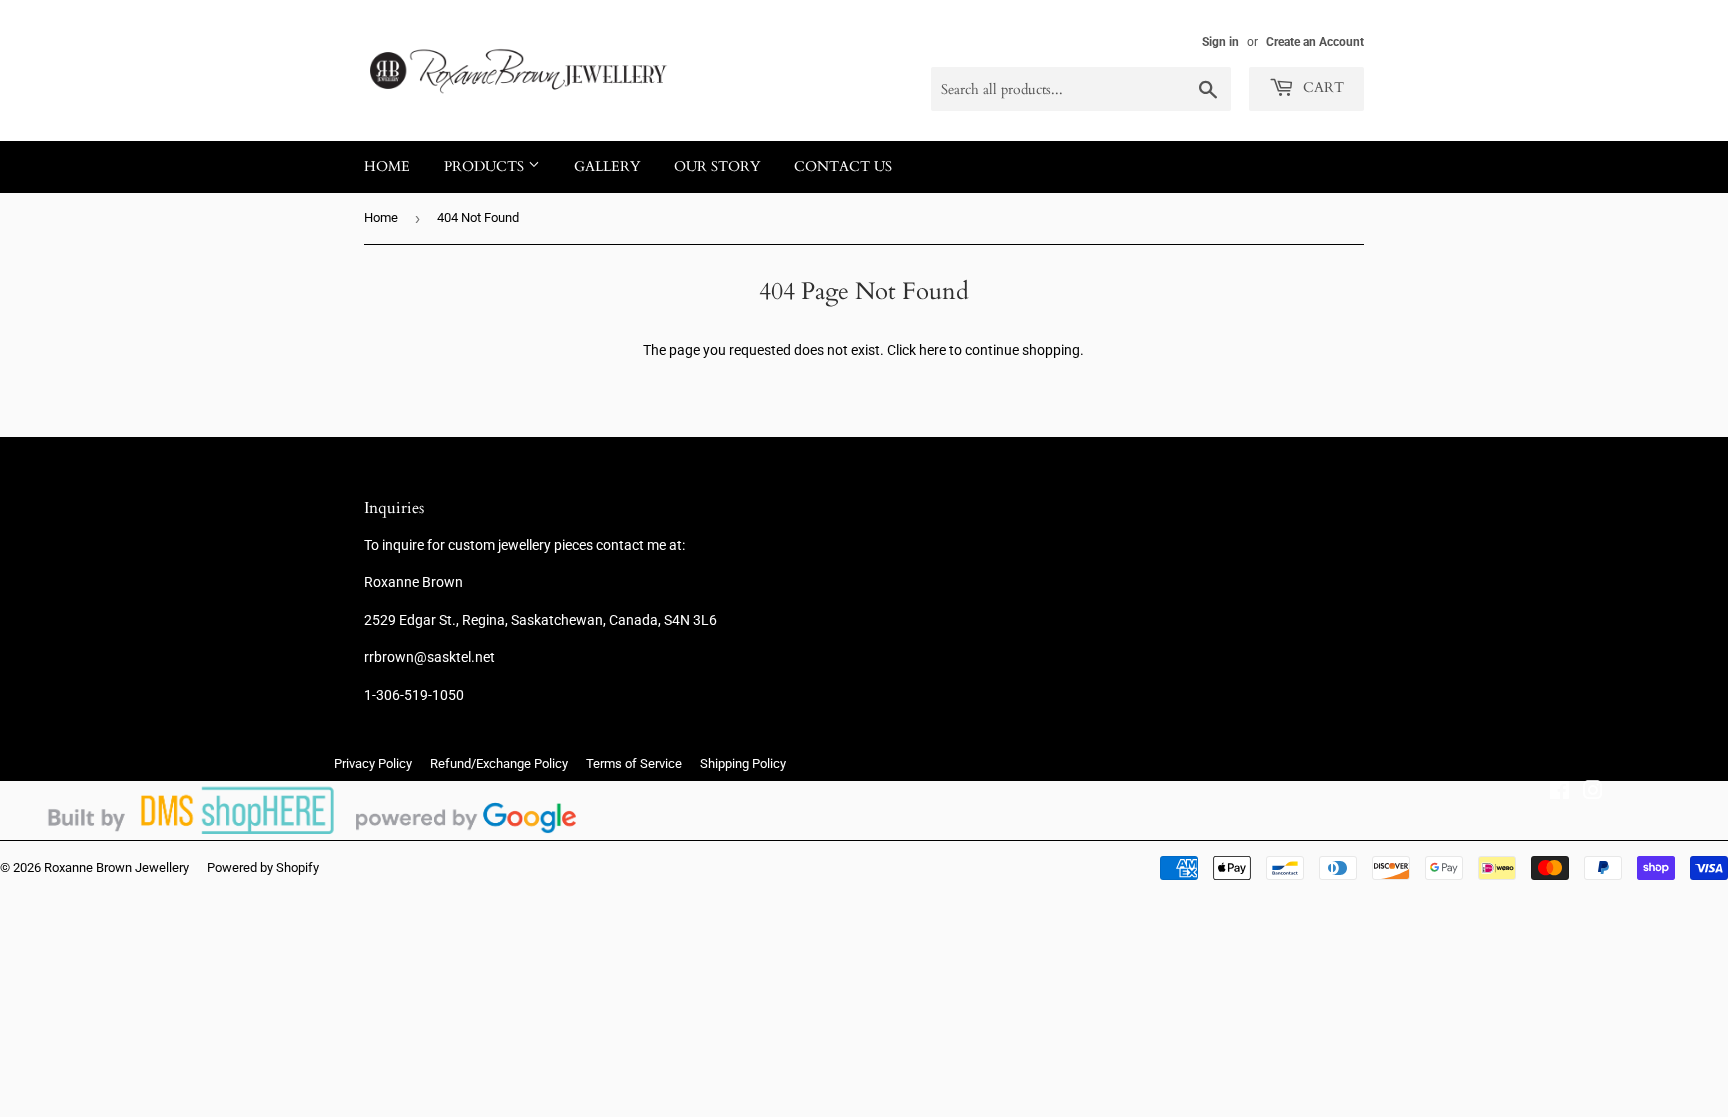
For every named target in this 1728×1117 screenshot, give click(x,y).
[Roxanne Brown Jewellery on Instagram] (1593, 793)
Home (387, 166)
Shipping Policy (743, 763)
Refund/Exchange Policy (499, 763)
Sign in (1220, 42)
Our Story (717, 166)
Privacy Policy (373, 763)
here (932, 350)
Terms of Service (634, 763)
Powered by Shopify (263, 867)
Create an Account (1315, 42)
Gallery (607, 166)
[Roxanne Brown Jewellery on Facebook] (1559, 793)
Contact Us (843, 166)
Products (486, 166)
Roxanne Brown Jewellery (116, 867)
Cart (1321, 87)
